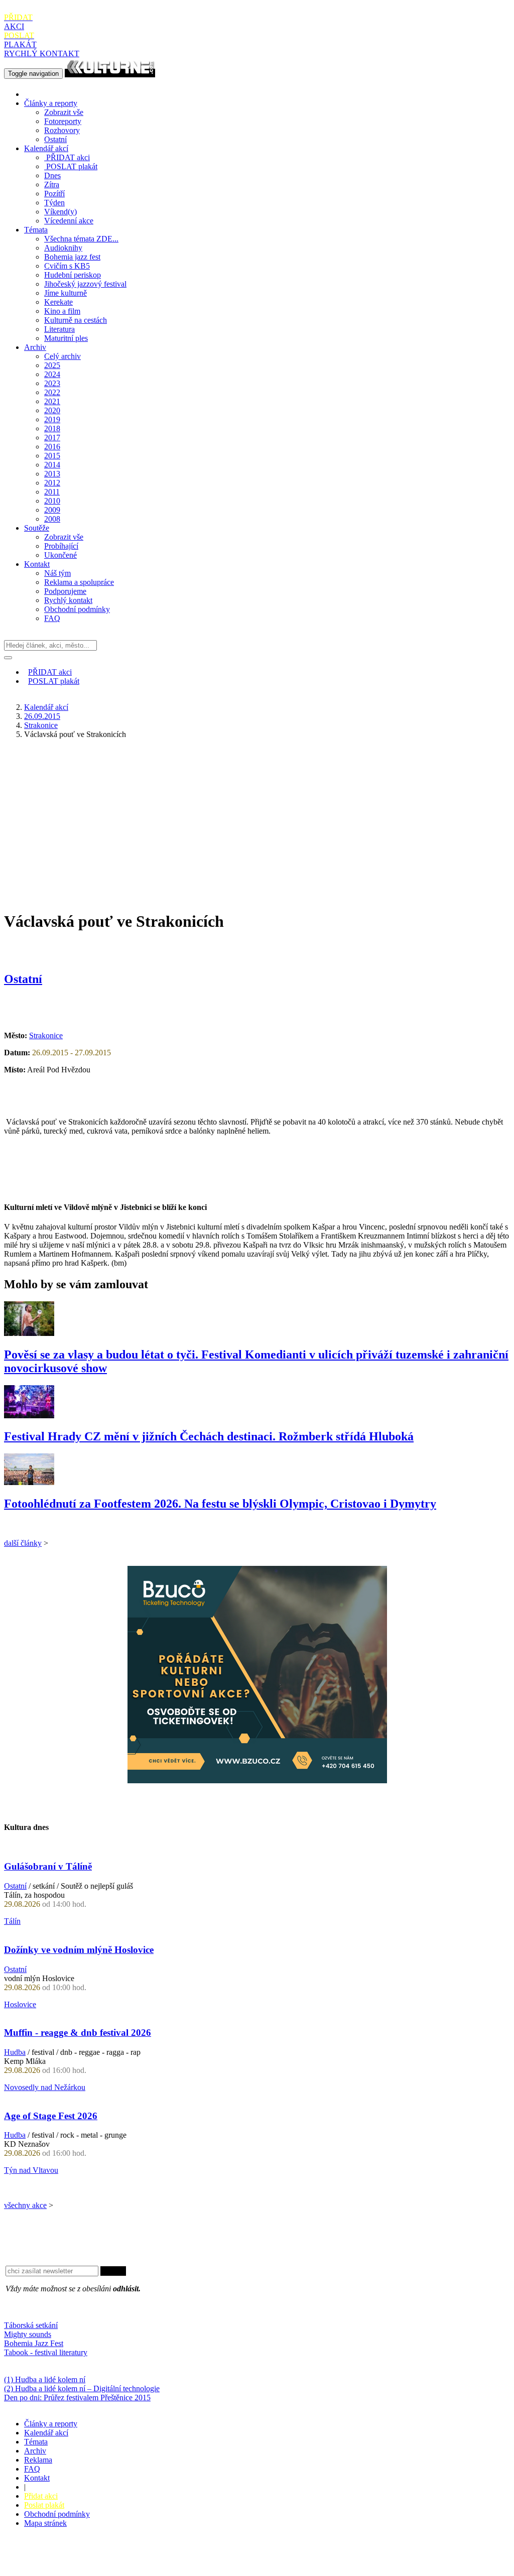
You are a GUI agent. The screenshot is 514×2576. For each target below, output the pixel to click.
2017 (52, 438)
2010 (52, 501)
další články (23, 1543)
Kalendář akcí (46, 148)
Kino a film (62, 311)
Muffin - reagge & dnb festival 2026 (78, 2033)
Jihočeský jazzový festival (85, 284)
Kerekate (58, 302)
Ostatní (55, 139)
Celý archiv (62, 356)
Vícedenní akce (69, 221)
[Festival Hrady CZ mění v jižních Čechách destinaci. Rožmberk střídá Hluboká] (29, 1416)
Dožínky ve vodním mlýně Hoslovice (79, 1950)
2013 (52, 474)
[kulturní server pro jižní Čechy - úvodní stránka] (110, 73)
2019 (52, 419)
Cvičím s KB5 (67, 266)
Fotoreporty (63, 121)
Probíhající (61, 546)
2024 (52, 374)
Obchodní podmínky (77, 609)
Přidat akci (41, 2496)
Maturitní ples (66, 338)
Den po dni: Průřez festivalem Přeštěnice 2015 (77, 2398)
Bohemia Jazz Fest (34, 2343)
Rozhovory (62, 130)
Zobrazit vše (64, 112)
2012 (52, 483)
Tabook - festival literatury (46, 2352)
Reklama (38, 2460)
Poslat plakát (44, 2505)
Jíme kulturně (66, 293)
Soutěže (37, 528)
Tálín (12, 1921)
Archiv (35, 347)
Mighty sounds (28, 2334)
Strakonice (41, 725)
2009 (52, 510)
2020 (52, 410)
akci (68, 157)
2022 (52, 392)
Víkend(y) (60, 212)
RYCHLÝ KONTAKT (42, 53)
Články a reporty (51, 103)
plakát (72, 166)
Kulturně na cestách (76, 320)
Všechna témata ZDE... (81, 239)
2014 (52, 465)
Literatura (59, 329)
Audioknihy (63, 248)
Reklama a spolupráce (79, 582)
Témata (36, 230)
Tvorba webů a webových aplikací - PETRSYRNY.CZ (168, 2558)
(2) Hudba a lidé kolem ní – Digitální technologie (82, 2388)
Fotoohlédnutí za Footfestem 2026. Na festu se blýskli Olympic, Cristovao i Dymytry (220, 1504)
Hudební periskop (73, 275)
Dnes (52, 175)
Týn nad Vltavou (31, 2170)
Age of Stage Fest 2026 (51, 2116)
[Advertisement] (257, 817)
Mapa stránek (45, 2523)
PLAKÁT (20, 40)
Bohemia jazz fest (72, 257)
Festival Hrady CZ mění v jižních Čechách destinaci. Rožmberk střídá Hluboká (209, 1436)
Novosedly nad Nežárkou (45, 2087)
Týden (54, 203)
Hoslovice (20, 2004)
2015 (52, 456)
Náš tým (57, 573)
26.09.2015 (42, 716)
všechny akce (25, 2205)
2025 (52, 365)
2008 (52, 519)
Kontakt (37, 564)
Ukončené (60, 555)
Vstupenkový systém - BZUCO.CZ (61, 2567)
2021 (52, 401)
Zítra (52, 185)
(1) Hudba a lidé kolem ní (45, 2379)
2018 (52, 428)
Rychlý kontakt (68, 600)
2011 (52, 492)
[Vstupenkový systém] (257, 1781)
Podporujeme (65, 591)
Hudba (15, 2052)
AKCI (18, 22)
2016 (52, 447)
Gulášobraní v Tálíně (48, 1866)
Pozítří (54, 194)
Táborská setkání (31, 2325)
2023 (52, 383)
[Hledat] (8, 658)
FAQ (52, 618)
